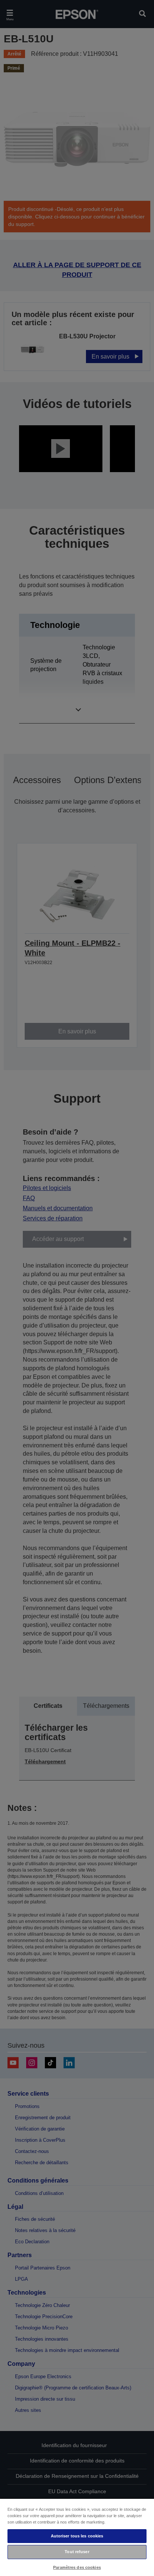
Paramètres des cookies (77, 2567)
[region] (77, 2537)
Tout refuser (77, 2552)
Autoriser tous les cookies (77, 2536)
